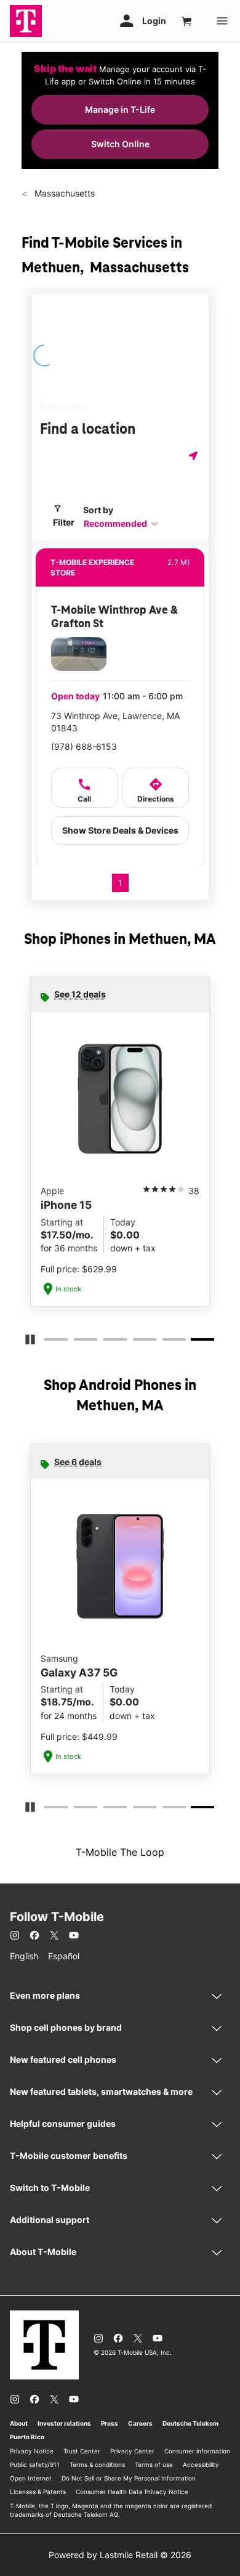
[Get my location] (194, 456)
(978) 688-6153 (84, 746)
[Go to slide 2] (78, 1342)
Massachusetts (63, 193)
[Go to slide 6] (196, 1342)
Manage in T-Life (120, 109)
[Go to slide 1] (48, 1342)
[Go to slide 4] (137, 1342)
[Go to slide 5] (166, 1342)
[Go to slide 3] (107, 1342)
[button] (121, 523)
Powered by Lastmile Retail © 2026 (120, 2555)
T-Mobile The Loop (120, 1852)
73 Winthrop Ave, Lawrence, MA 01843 (115, 722)
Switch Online (120, 144)
